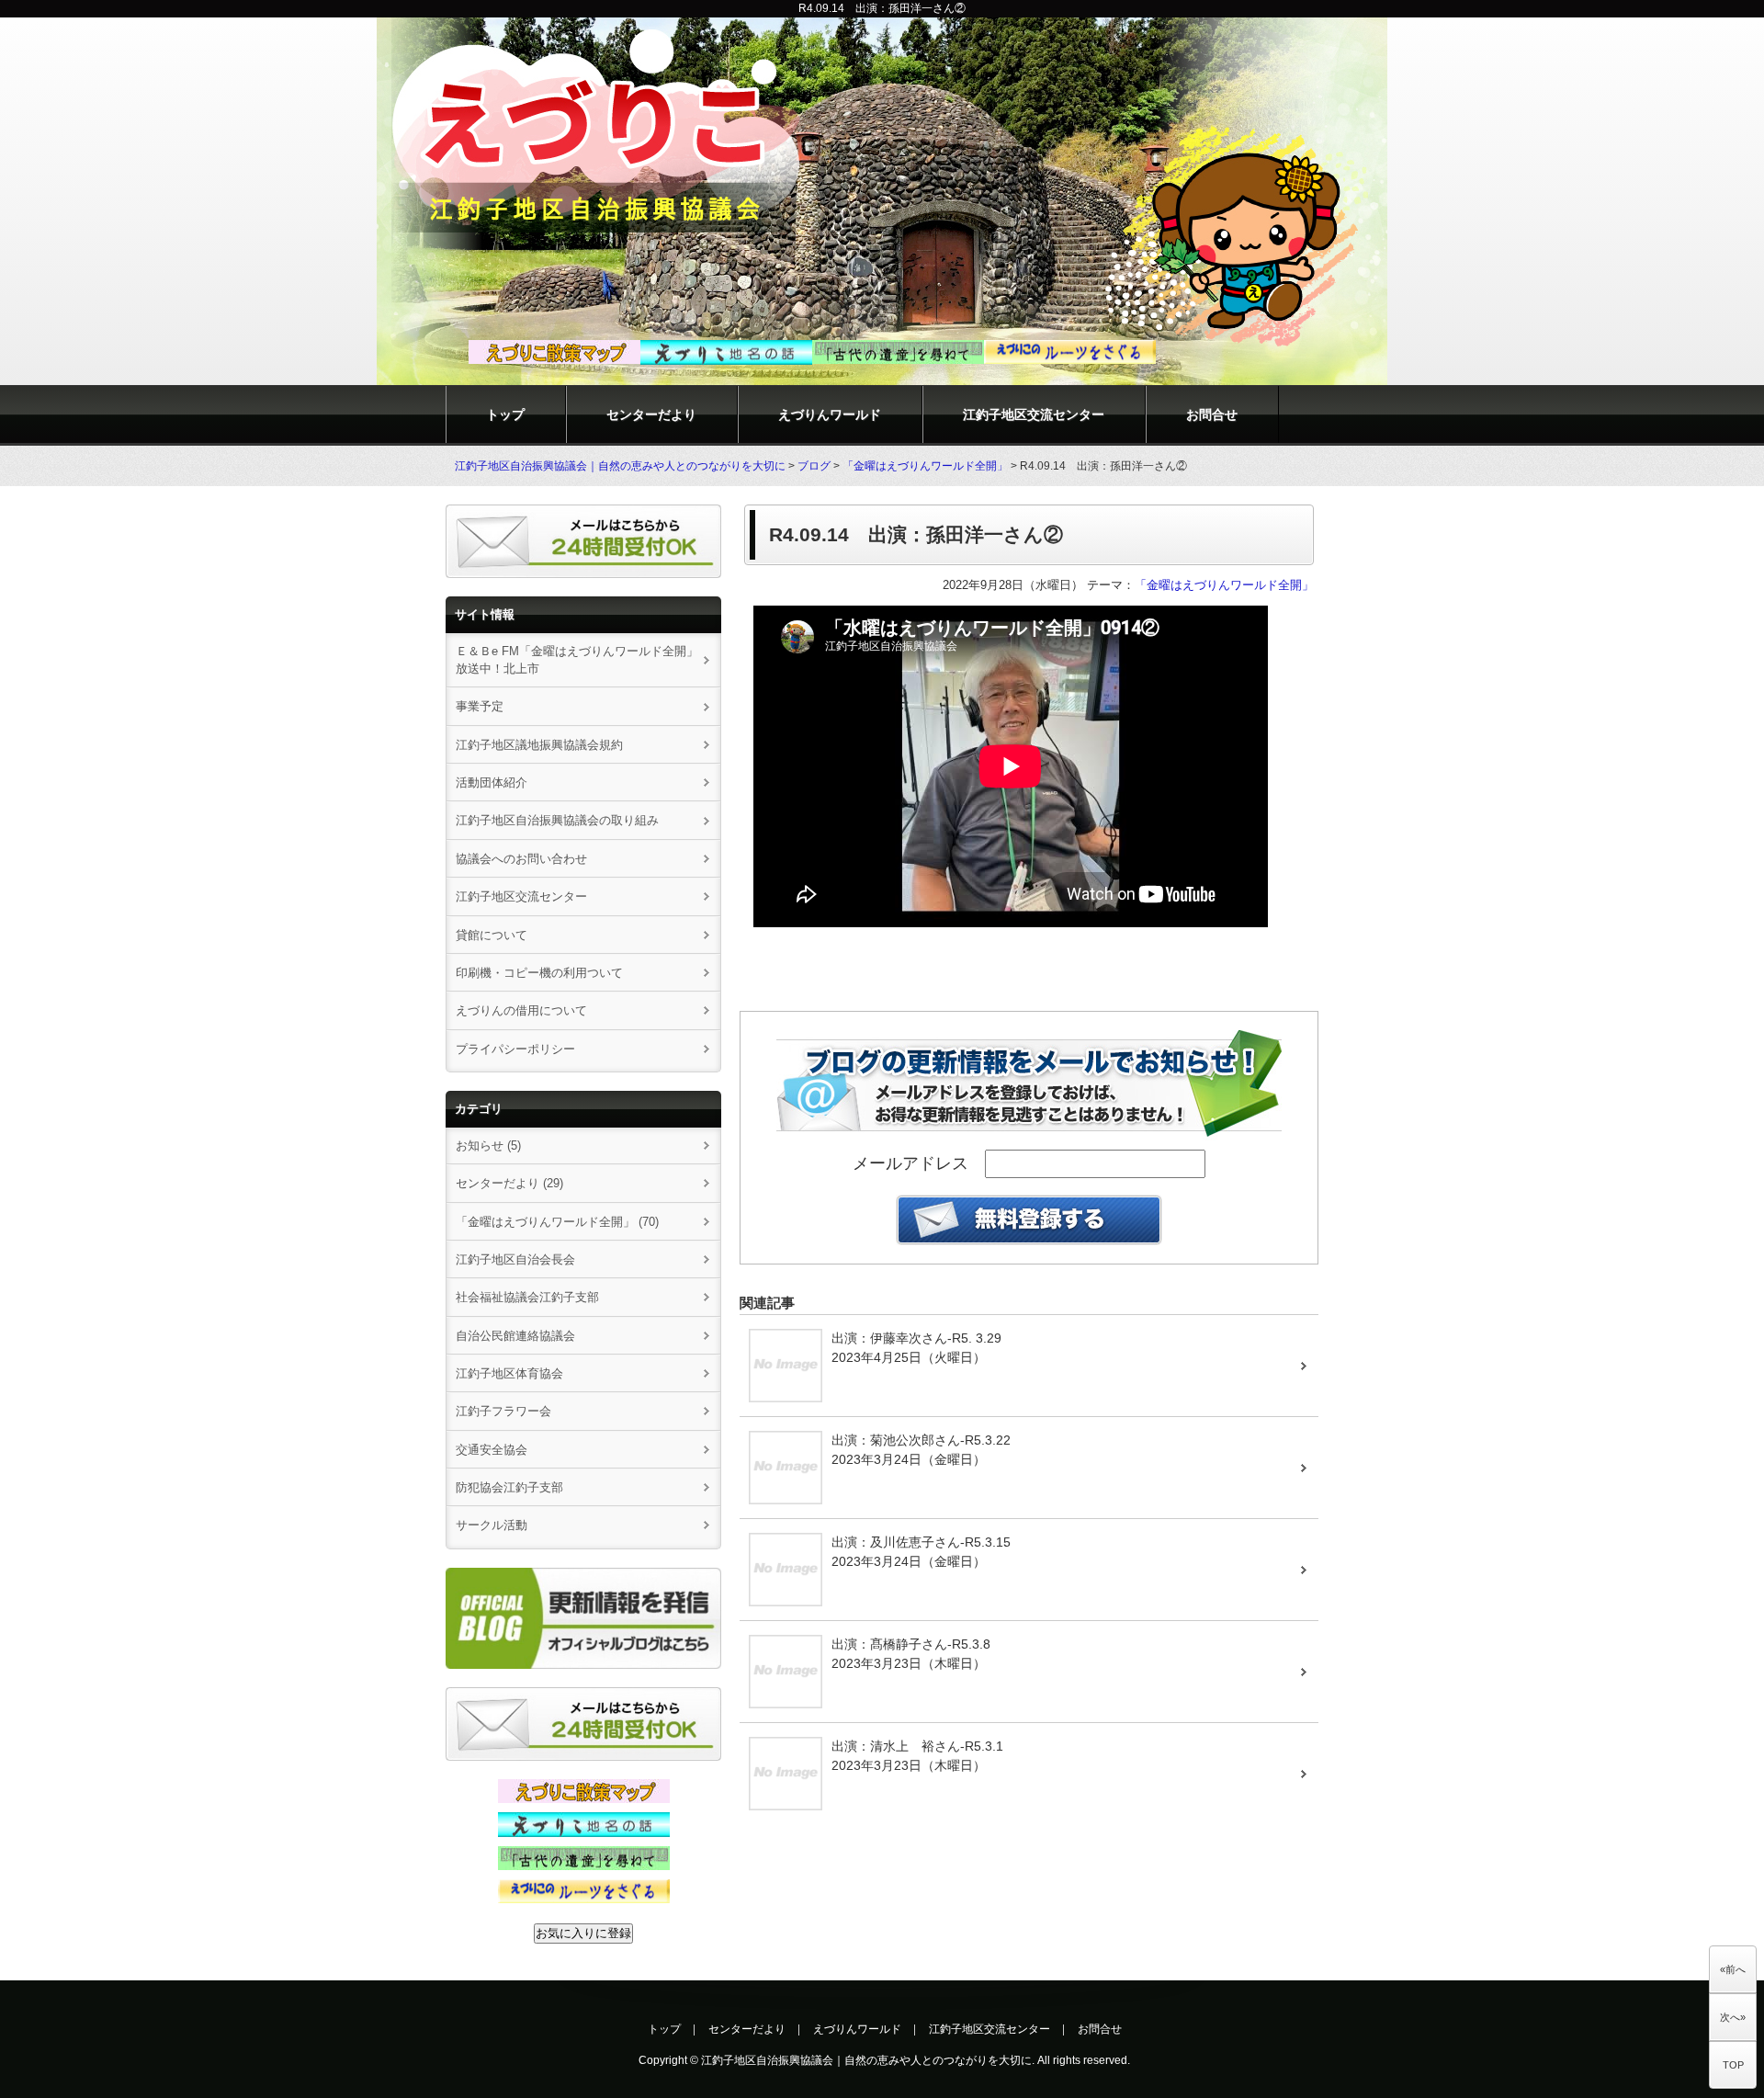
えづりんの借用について (527, 1010)
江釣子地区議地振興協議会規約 (539, 745)
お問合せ (1212, 414)
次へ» (1733, 2017)
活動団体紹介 (492, 782)
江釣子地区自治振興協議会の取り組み (557, 820)
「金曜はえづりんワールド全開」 (925, 466)
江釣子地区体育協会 (509, 1373)
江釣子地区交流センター (1034, 414)
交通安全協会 (492, 1450)
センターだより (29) (509, 1183)
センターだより (651, 414)
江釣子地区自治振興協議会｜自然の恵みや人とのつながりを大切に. (868, 2060)
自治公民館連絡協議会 (515, 1336)
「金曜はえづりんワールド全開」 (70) (557, 1222)
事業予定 (480, 706)
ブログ (814, 466)
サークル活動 (492, 1525)
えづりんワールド (830, 414)
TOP (1733, 2065)
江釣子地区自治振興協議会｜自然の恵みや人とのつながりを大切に (620, 466)
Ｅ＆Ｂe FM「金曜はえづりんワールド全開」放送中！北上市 (577, 660)
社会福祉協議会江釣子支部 (527, 1297)
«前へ (1733, 1969)
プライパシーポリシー (515, 1049)
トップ (505, 414)
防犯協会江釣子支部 (509, 1487)
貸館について (492, 935)
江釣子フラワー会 (503, 1411)
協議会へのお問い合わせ (521, 859)
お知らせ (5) (488, 1145)
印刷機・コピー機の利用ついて (539, 973)
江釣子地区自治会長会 (515, 1259)
